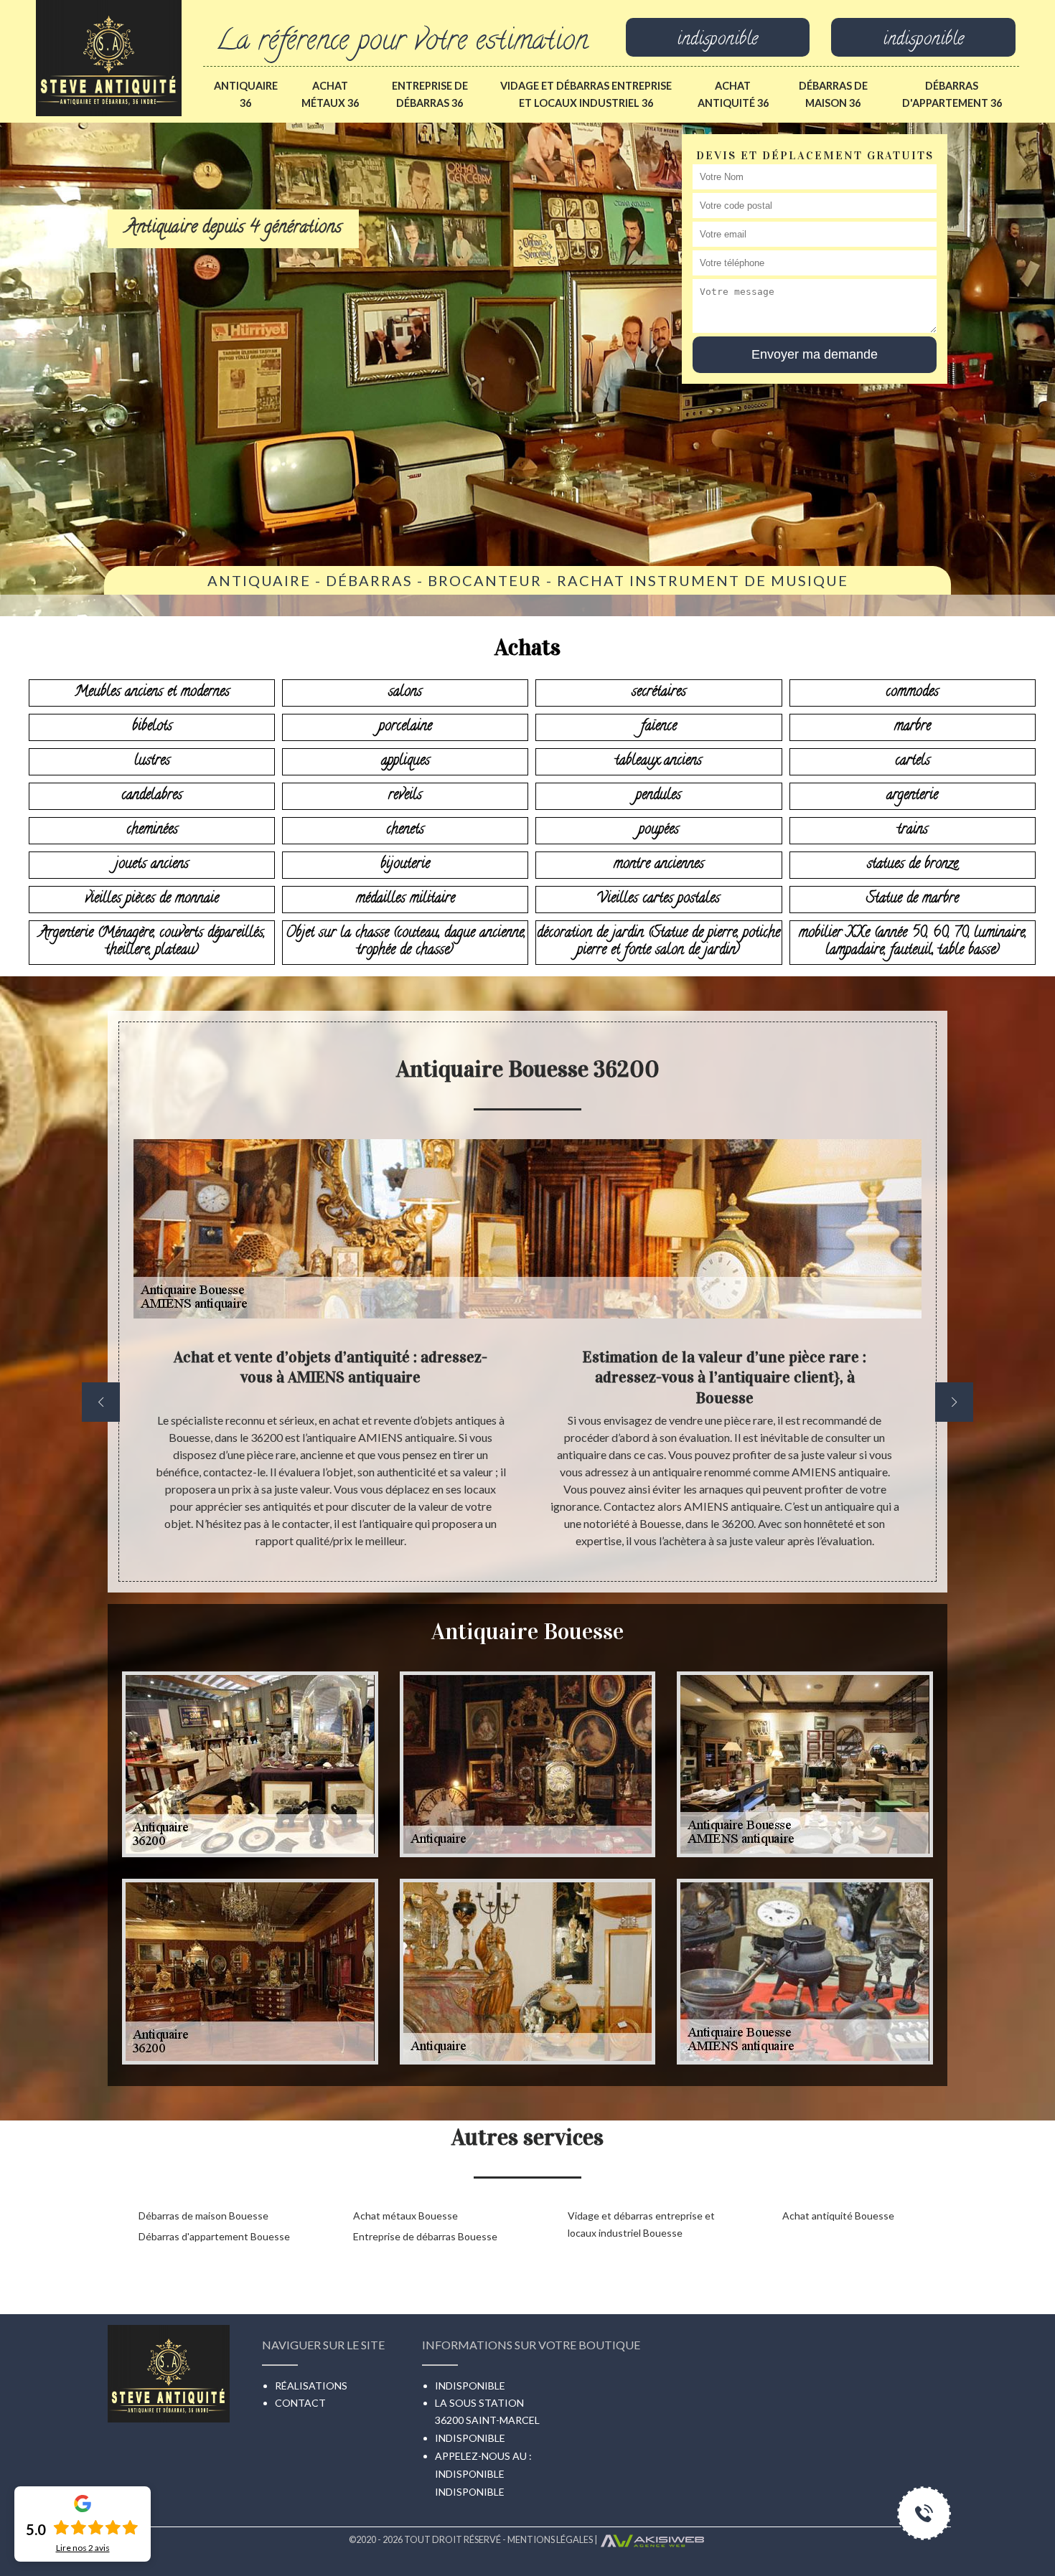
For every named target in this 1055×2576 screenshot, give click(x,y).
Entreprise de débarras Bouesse (425, 2236)
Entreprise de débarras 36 (430, 94)
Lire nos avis (83, 2548)
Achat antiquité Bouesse (838, 2216)
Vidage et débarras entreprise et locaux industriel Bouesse (641, 2224)
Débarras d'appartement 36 (952, 94)
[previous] (101, 1402)
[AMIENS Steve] (109, 56)
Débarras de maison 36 (833, 94)
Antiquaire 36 (246, 94)
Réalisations (311, 2386)
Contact (300, 2403)
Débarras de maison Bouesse (203, 2216)
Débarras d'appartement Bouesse (214, 2236)
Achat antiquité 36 (733, 94)
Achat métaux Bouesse (405, 2216)
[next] (954, 1402)
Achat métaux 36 (330, 94)
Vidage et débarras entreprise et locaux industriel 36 (586, 94)
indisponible (717, 41)
